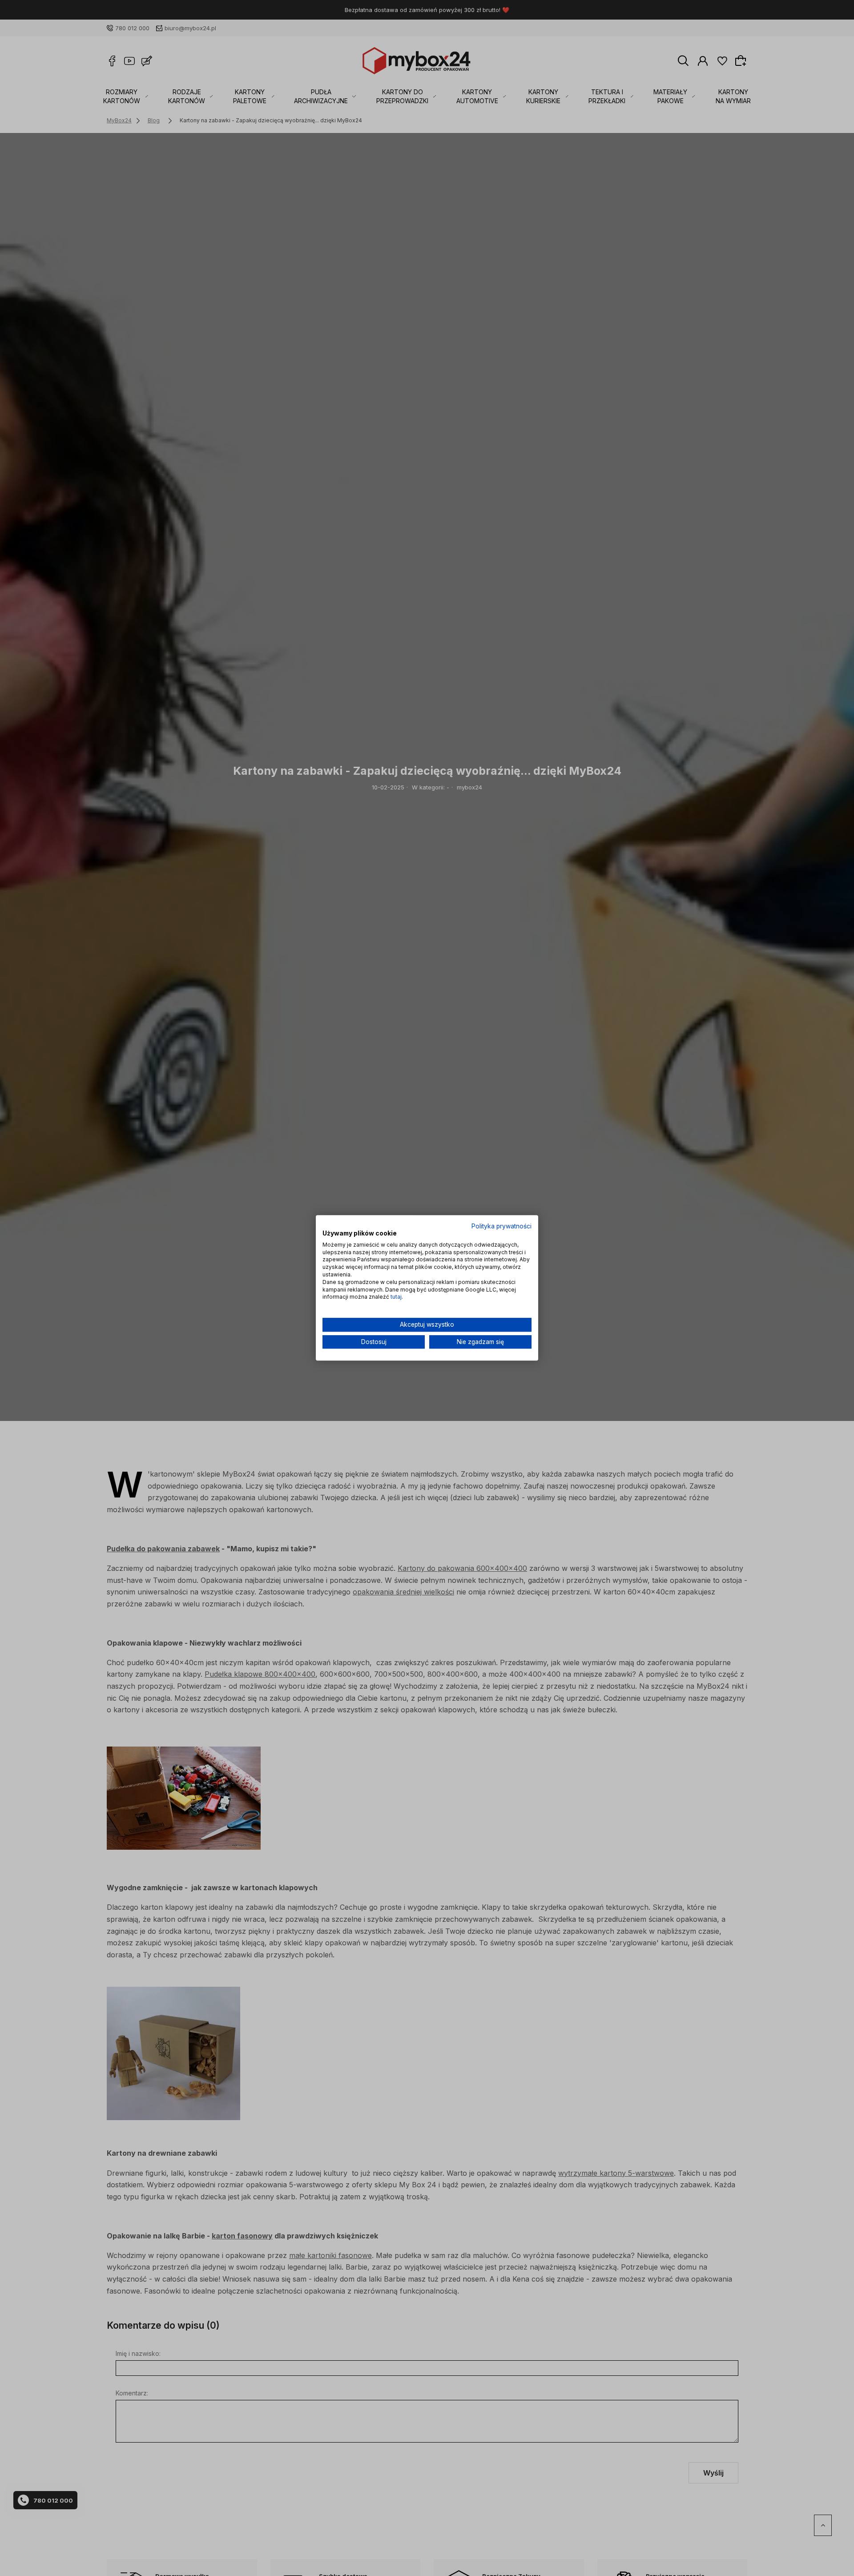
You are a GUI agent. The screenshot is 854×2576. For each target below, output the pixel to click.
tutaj (396, 1297)
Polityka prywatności (502, 1226)
